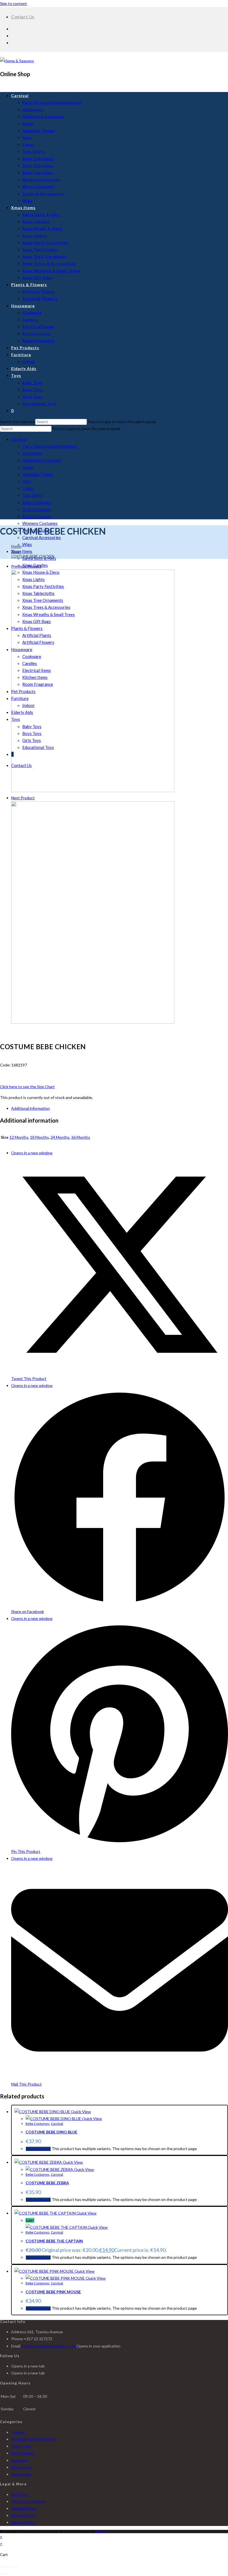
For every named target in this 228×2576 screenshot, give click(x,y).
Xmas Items (22, 551)
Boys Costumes (37, 516)
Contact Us (23, 17)
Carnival (19, 439)
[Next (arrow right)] (7, 2574)
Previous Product (26, 566)
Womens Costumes (40, 523)
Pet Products (23, 2453)
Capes (28, 488)
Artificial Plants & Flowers (33, 2439)
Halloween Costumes (42, 460)
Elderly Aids (21, 2446)
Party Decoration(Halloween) (50, 446)
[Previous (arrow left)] (2, 2574)
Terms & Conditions (29, 2501)
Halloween (32, 453)
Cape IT (101, 2531)
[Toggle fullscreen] (7, 2567)
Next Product (23, 798)
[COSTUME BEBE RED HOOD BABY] (93, 791)
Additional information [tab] (30, 1108)
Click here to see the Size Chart (27, 1087)
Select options (38, 2149)
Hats (27, 481)
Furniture (19, 2460)
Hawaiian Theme (38, 474)
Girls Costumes (36, 509)
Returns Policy (24, 2515)
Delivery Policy (24, 2508)
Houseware (21, 2474)
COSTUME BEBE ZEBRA (47, 2183)
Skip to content (13, 3)
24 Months (60, 1137)
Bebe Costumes (37, 502)
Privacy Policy (23, 2522)
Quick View (80, 2112)
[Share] (11, 2567)
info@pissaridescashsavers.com (49, 2346)
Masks (28, 467)
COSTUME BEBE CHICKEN (33, 556)
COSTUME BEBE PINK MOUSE (53, 2292)
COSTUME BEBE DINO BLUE (51, 2132)
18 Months (39, 1137)
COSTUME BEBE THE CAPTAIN (54, 2241)
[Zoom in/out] (2, 2567)
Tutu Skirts (32, 495)
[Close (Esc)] (16, 2567)
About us (19, 2494)
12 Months (19, 1137)
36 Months (81, 1137)
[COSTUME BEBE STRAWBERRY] (93, 1022)
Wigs (27, 544)
